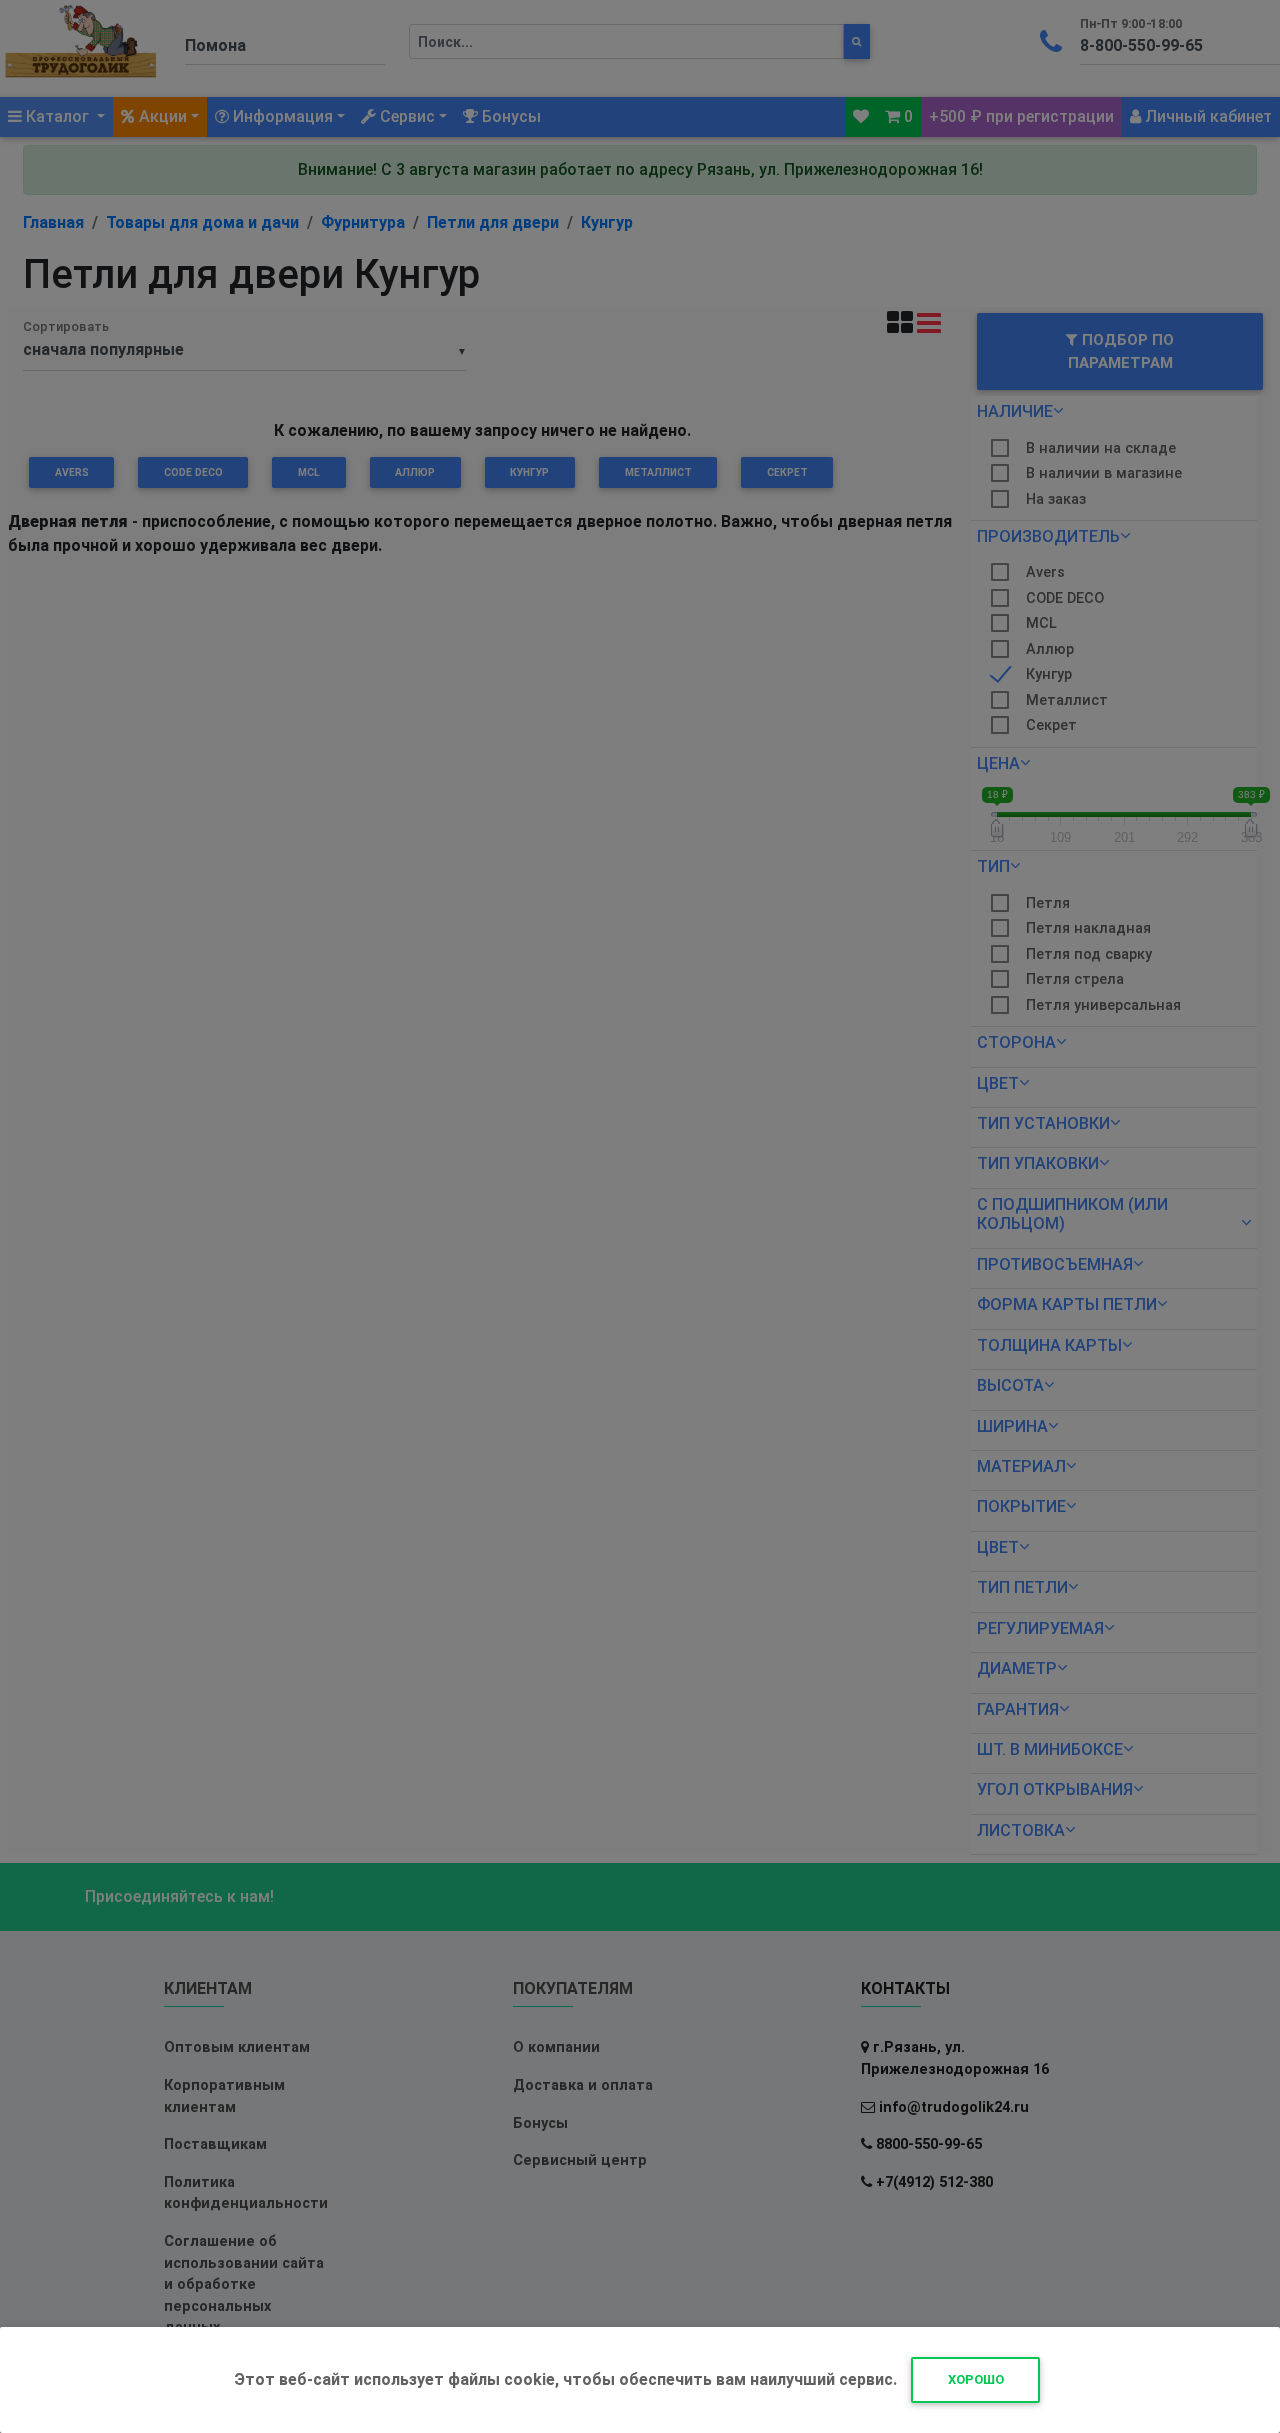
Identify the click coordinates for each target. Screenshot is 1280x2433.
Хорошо (976, 2379)
